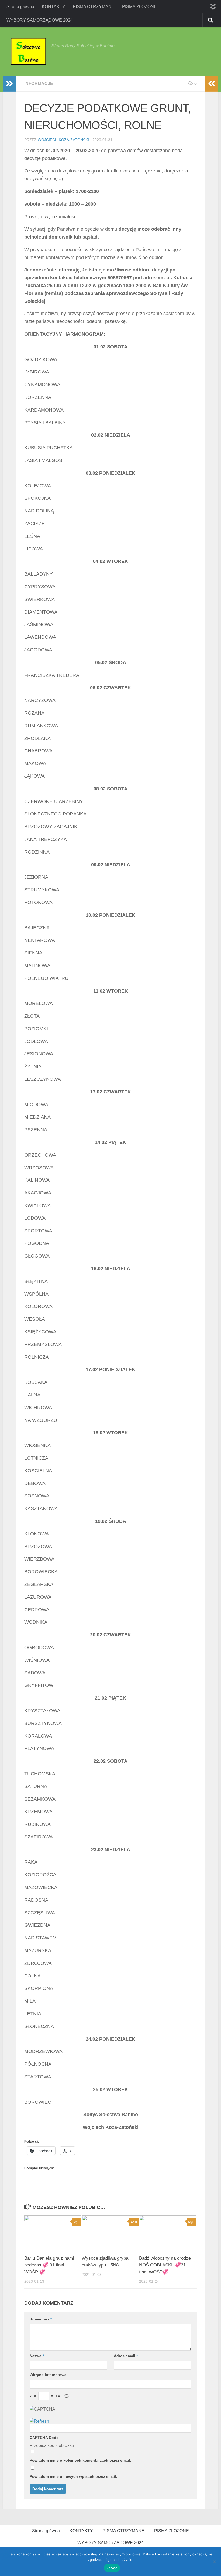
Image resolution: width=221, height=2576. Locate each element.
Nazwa (37, 2356)
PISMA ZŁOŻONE (139, 7)
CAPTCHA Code (44, 2438)
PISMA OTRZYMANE (94, 7)
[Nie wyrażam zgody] (214, 2562)
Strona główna (20, 7)
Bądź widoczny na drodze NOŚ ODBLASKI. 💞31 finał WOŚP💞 (165, 2265)
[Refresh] (39, 2421)
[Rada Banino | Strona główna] (28, 51)
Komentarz (41, 2319)
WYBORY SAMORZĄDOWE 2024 (40, 20)
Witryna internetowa (48, 2375)
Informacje (39, 84)
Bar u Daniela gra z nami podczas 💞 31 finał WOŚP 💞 (49, 2265)
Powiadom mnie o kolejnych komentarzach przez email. (80, 2460)
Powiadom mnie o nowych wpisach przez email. (73, 2476)
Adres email (126, 2356)
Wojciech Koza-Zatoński (63, 140)
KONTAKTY (53, 7)
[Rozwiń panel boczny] (9, 84)
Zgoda (112, 2568)
